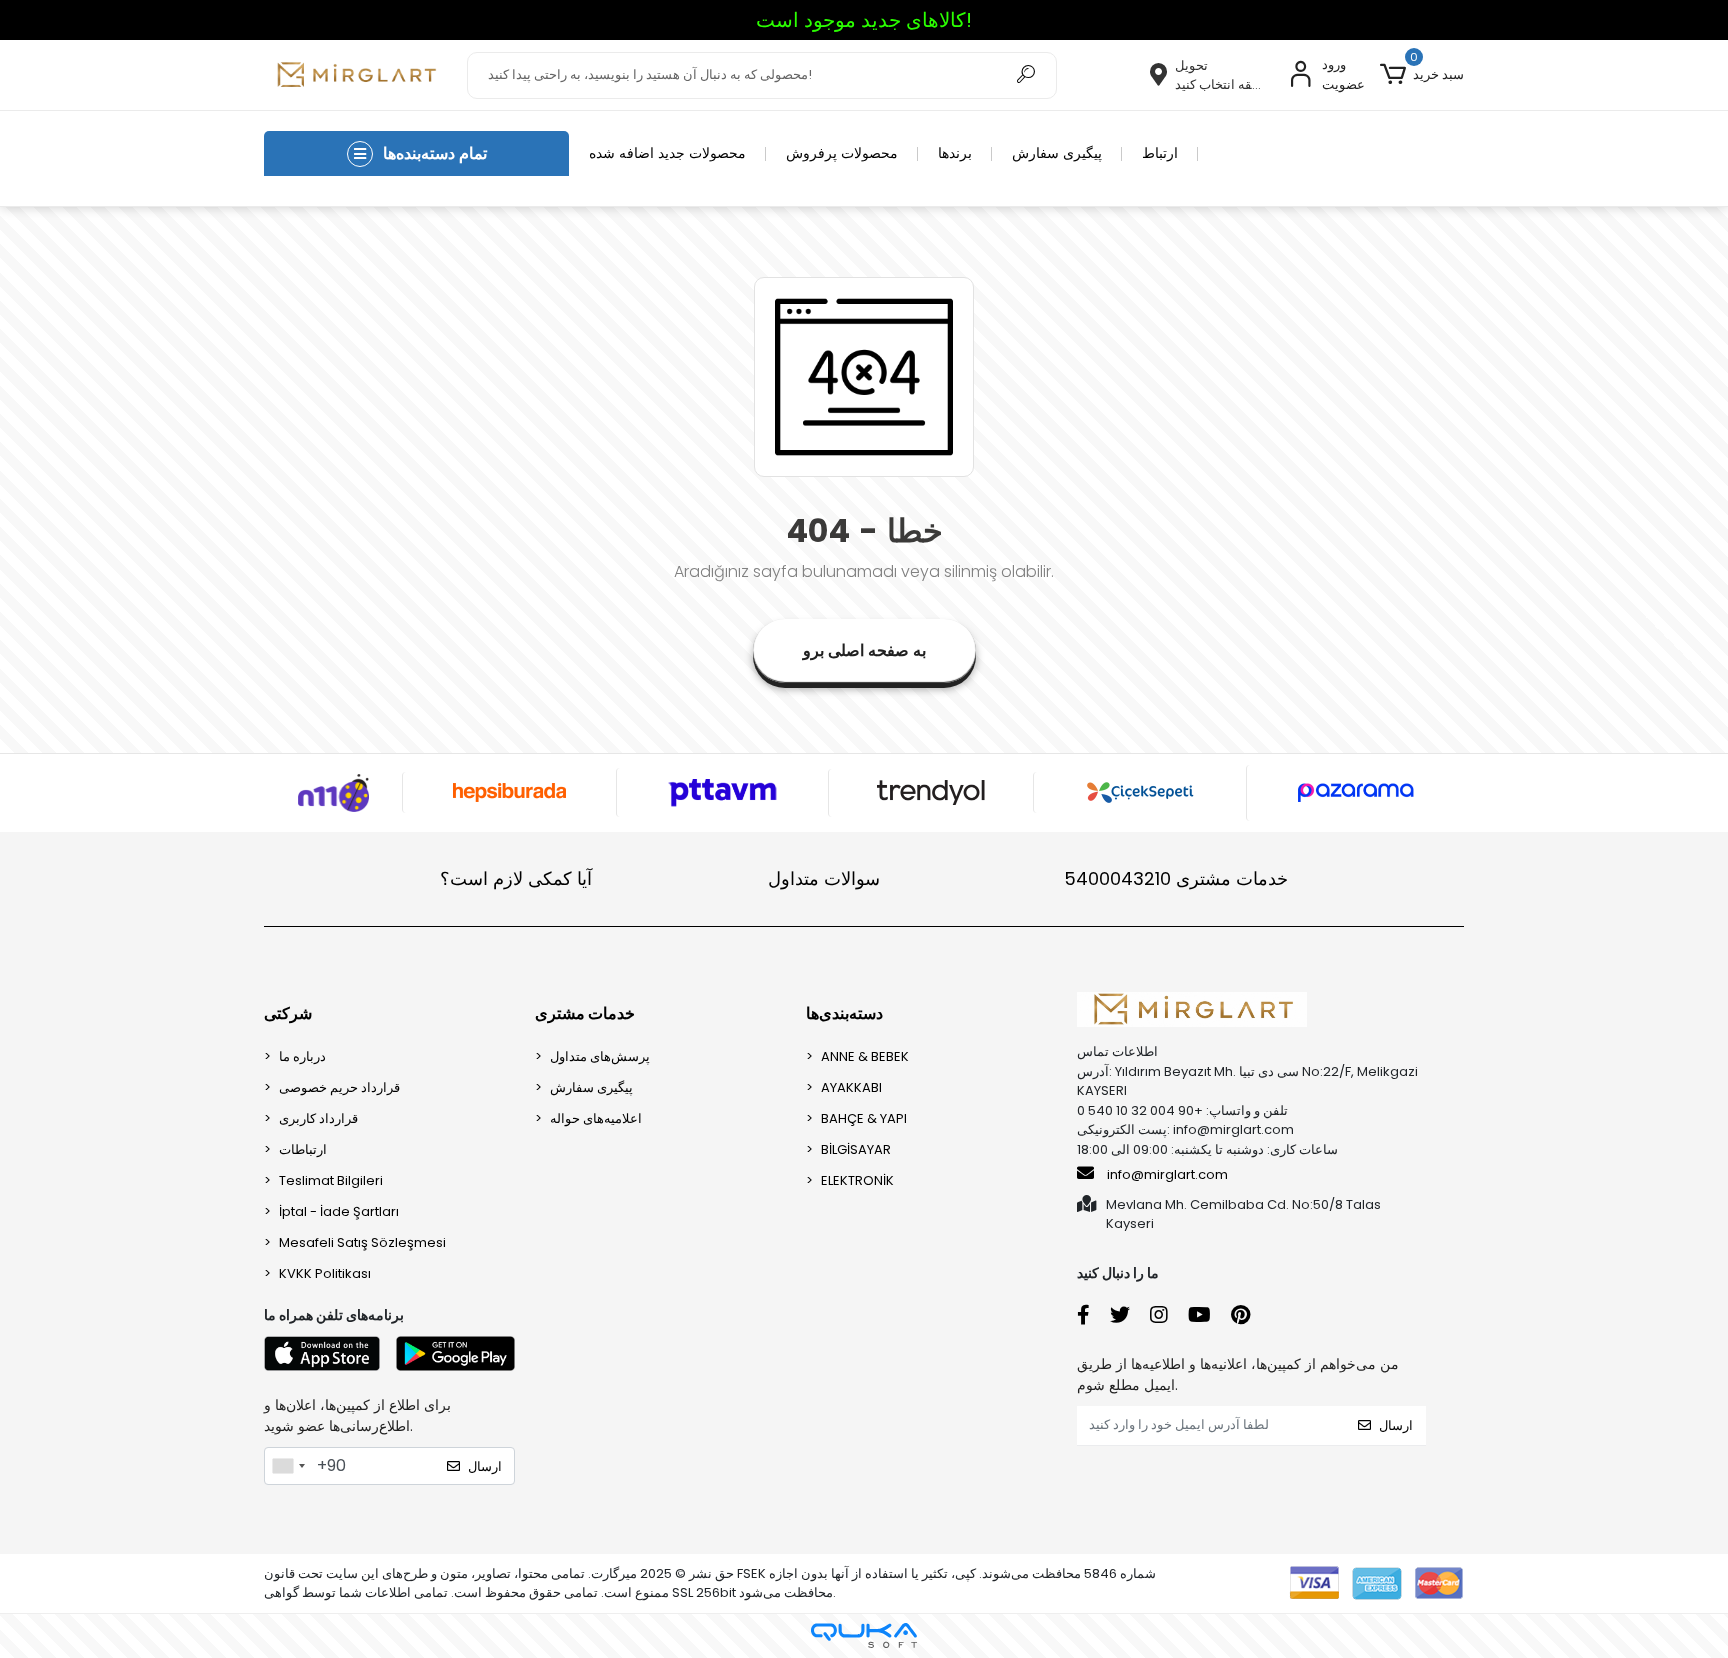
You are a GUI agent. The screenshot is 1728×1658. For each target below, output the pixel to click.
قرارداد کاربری (318, 1118)
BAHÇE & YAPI (864, 1118)
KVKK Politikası (325, 1273)
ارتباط (1160, 153)
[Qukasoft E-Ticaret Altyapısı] (864, 1635)
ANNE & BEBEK (865, 1056)
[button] (1422, 75)
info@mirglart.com (1167, 1174)
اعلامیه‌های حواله (596, 1118)
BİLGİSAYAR (856, 1149)
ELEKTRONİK (857, 1180)
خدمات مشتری (1176, 878)
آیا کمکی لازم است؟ (516, 878)
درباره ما (302, 1056)
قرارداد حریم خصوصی (339, 1087)
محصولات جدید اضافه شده (667, 153)
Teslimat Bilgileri (331, 1180)
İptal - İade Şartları (339, 1211)
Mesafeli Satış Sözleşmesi (362, 1242)
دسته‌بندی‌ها (844, 1013)
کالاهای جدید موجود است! (864, 20)
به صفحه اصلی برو (864, 650)
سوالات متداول (824, 878)
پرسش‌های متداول (600, 1056)
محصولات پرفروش (842, 153)
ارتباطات (303, 1149)
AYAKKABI (851, 1087)
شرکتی (288, 1013)
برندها (955, 153)
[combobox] (288, 1466)
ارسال (485, 1466)
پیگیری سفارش (1057, 153)
